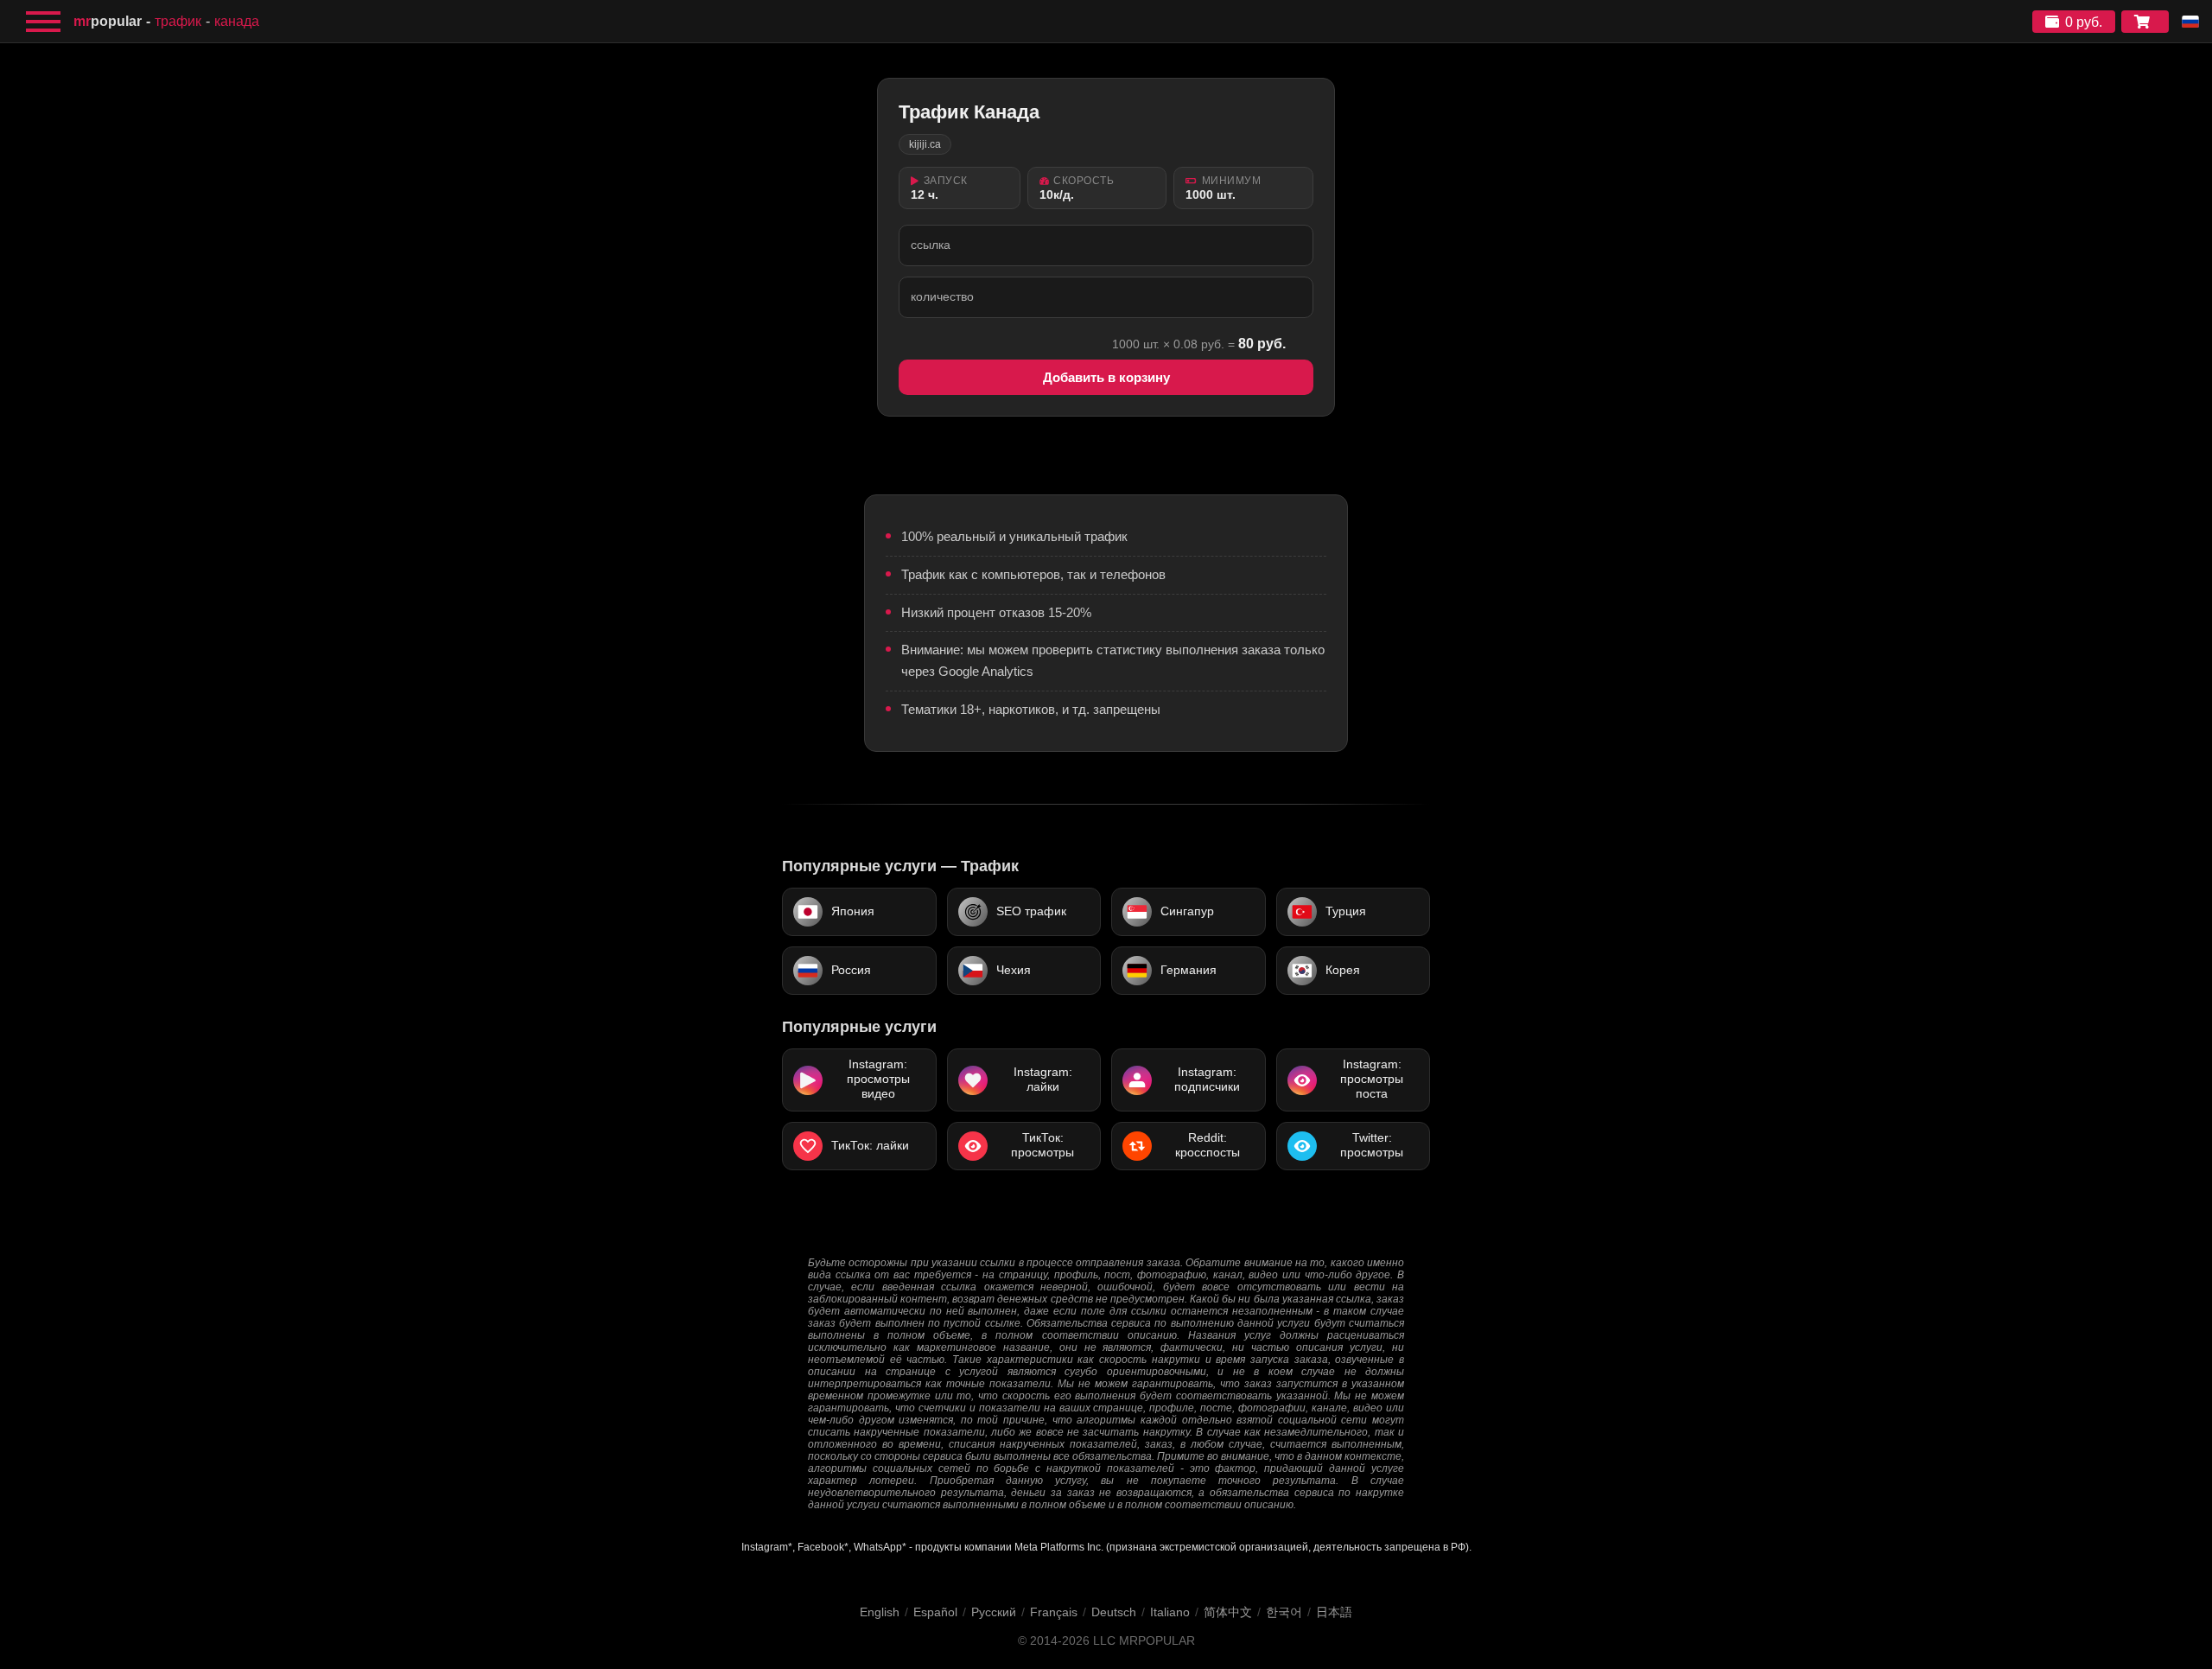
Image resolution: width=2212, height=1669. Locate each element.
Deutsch (1114, 1612)
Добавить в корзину (1106, 377)
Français (1054, 1612)
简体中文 (1228, 1612)
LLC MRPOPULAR (1144, 1641)
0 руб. (2084, 22)
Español (935, 1612)
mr (108, 21)
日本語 (1334, 1612)
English (880, 1612)
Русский (994, 1612)
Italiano (1170, 1612)
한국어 (1284, 1612)
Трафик (178, 21)
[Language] (2190, 22)
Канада (237, 21)
